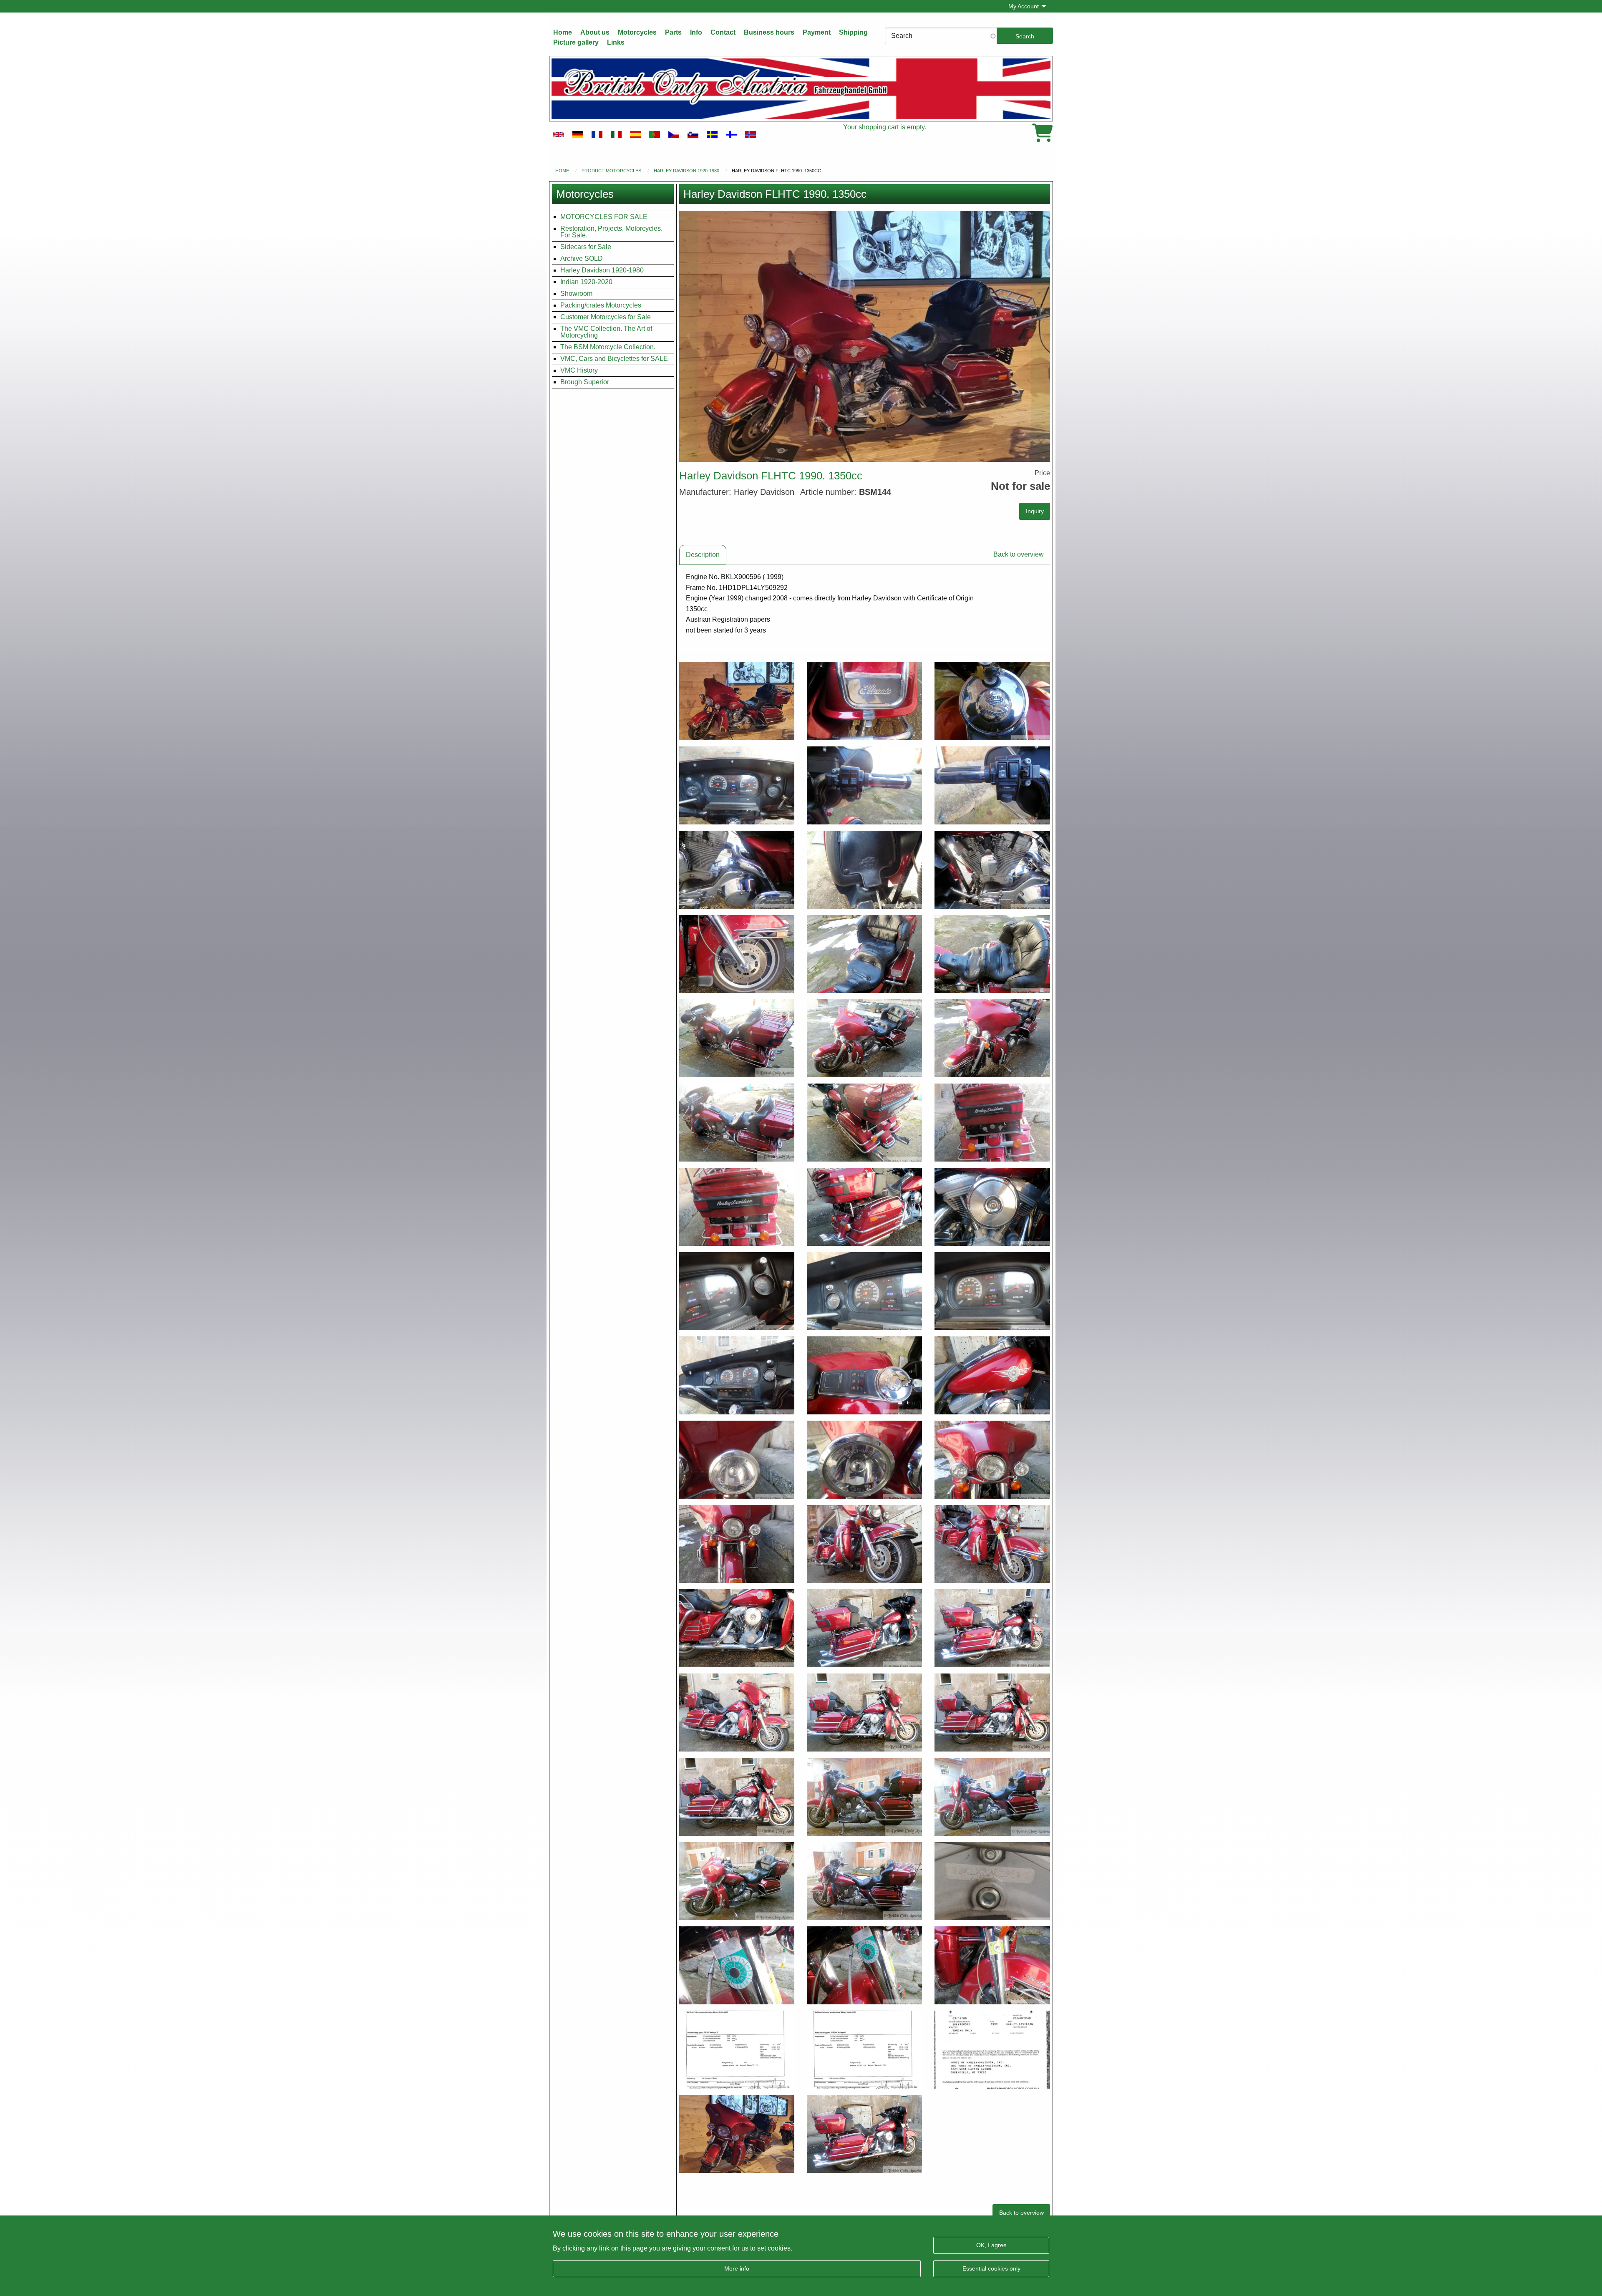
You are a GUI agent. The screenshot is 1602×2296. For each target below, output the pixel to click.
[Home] (801, 89)
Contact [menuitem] (723, 32)
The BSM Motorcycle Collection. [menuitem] (608, 347)
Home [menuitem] (563, 32)
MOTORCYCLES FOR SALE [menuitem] (604, 217)
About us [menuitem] (595, 32)
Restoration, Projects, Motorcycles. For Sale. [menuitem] (611, 232)
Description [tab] (703, 555)
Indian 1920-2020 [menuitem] (586, 282)
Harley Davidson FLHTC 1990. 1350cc (776, 171)
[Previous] (689, 336)
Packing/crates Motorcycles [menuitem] (601, 305)
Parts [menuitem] (673, 32)
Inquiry (1035, 511)
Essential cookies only (991, 2268)
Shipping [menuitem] (853, 32)
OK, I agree (991, 2245)
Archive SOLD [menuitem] (582, 258)
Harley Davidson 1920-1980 (686, 171)
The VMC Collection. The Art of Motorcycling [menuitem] (606, 332)
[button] (865, 336)
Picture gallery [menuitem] (576, 42)
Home (562, 171)
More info (737, 2268)
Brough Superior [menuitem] (585, 382)
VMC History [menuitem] (579, 370)
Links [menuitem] (616, 42)
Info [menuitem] (696, 32)
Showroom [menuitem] (576, 294)
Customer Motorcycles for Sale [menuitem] (606, 317)
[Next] (1040, 336)
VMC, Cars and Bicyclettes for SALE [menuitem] (614, 359)
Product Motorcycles (611, 171)
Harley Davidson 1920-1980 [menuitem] (602, 270)
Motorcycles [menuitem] (637, 32)
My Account (1024, 6)
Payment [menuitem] (817, 32)
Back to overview (1019, 554)
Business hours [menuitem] (769, 32)
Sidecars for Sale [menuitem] (586, 247)
